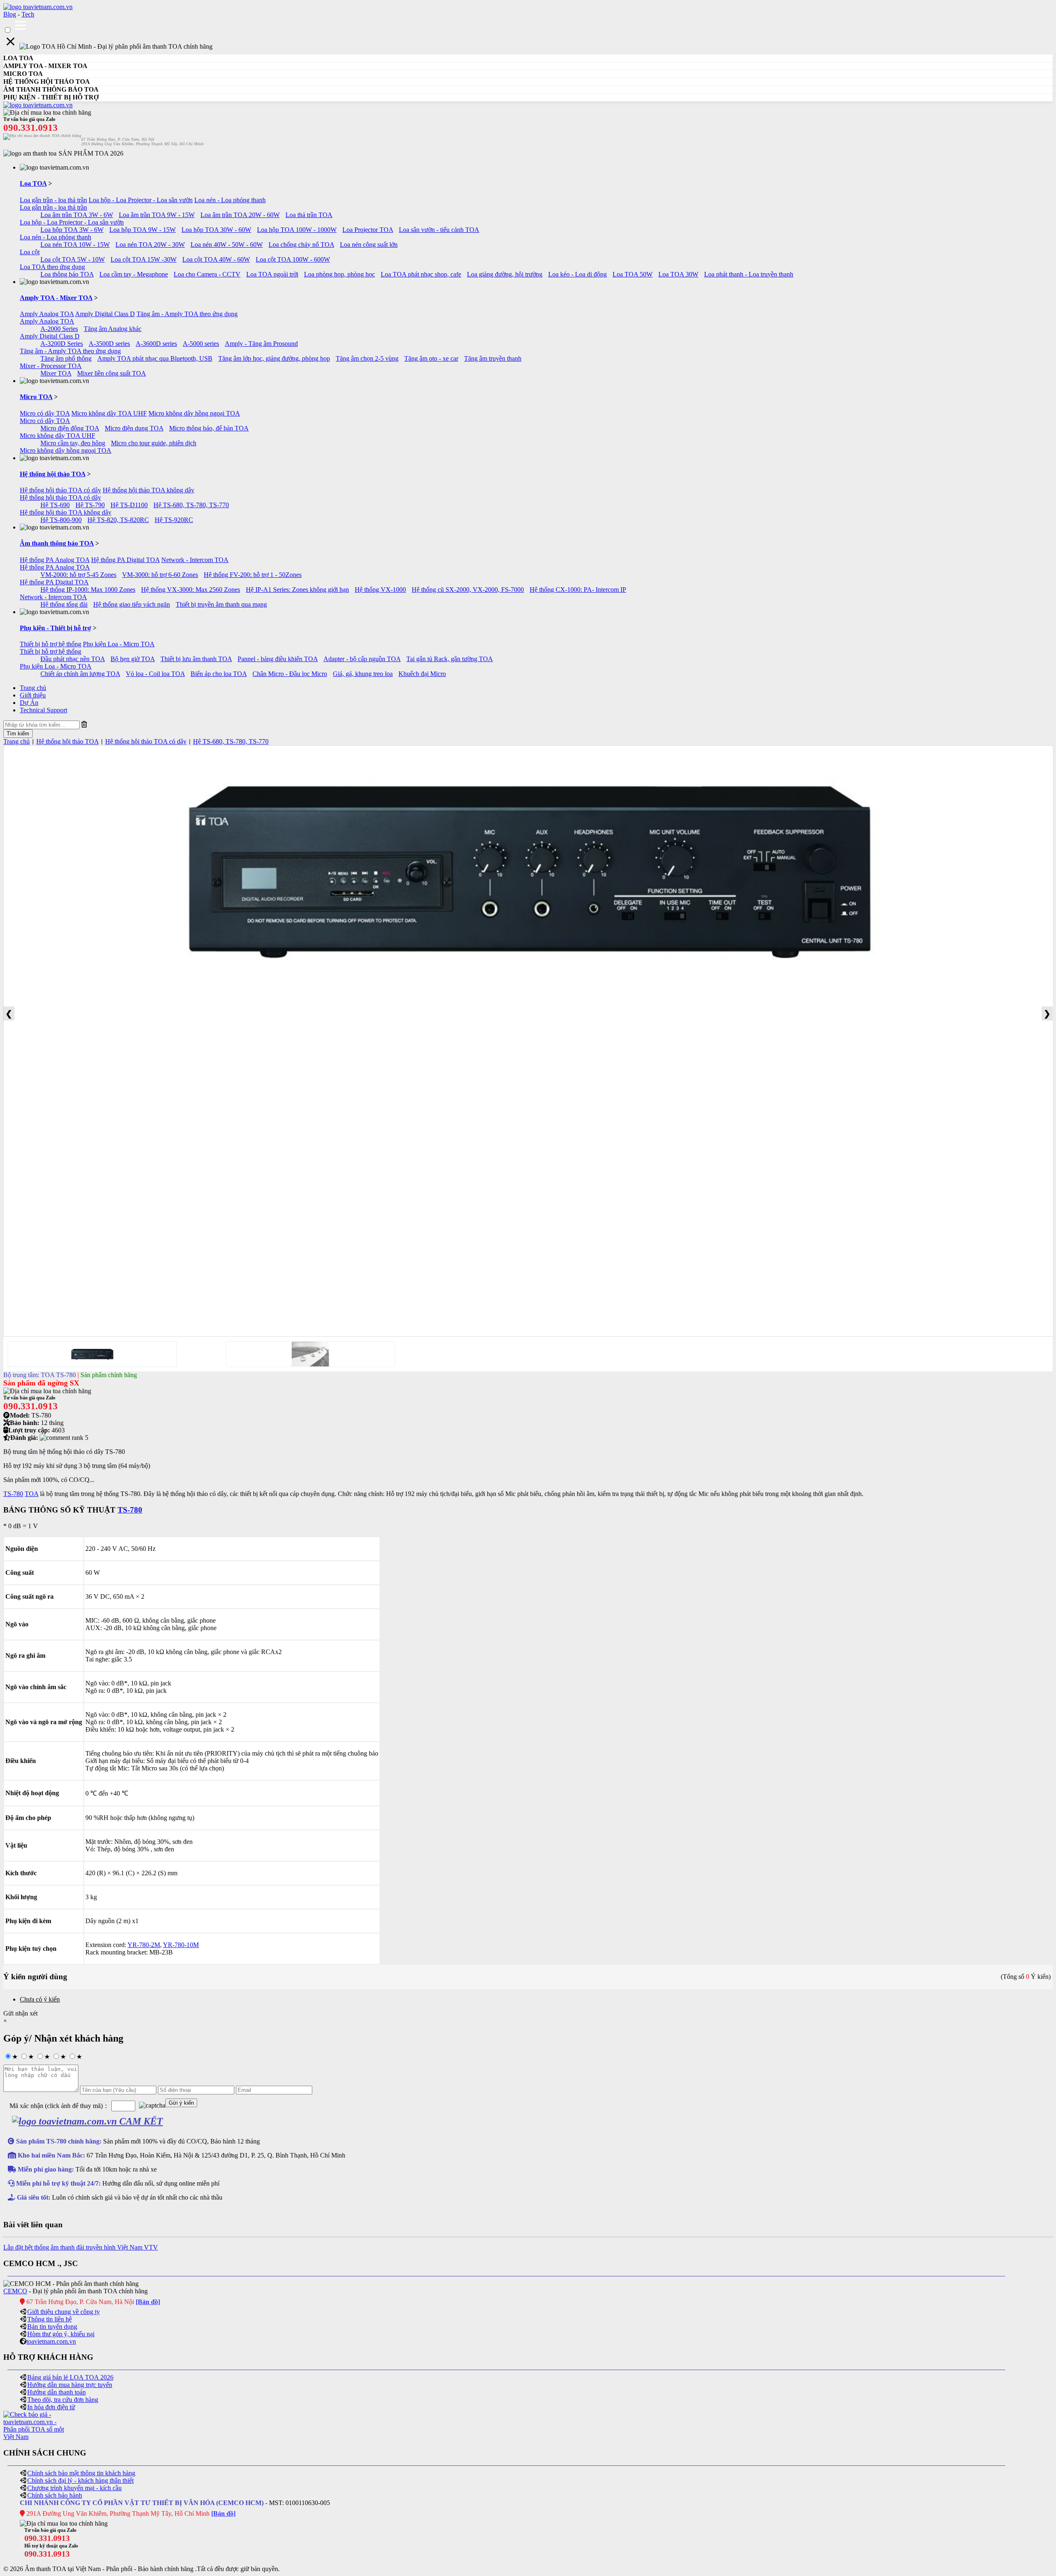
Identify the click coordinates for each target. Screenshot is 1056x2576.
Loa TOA (33, 183)
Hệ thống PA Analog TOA (55, 560)
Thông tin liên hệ (49, 2319)
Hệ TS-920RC (174, 520)
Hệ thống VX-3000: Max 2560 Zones (191, 590)
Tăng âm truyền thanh (493, 358)
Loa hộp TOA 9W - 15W (143, 230)
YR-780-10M (181, 1945)
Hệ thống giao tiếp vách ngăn (132, 604)
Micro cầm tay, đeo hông (73, 443)
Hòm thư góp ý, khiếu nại (61, 2334)
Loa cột (30, 252)
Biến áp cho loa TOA (219, 674)
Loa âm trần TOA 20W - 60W (240, 215)
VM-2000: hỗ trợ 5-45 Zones (78, 575)
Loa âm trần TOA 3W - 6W (77, 215)
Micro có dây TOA (45, 413)
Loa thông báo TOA (67, 274)
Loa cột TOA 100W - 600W (293, 259)
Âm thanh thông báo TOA (57, 543)
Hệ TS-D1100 (129, 505)
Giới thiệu (33, 695)
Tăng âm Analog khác (113, 329)
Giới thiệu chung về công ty (64, 2312)
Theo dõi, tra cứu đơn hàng (63, 2400)
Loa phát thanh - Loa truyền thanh (749, 274)
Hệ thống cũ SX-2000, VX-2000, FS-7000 (468, 590)
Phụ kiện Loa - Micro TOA (119, 644)
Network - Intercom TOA (195, 560)
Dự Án (29, 703)
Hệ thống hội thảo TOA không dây (148, 490)
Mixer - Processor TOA (51, 366)
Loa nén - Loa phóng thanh (230, 200)
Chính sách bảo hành (55, 2495)
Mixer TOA (56, 373)
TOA (32, 1494)
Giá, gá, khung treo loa (363, 674)
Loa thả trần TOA (309, 215)
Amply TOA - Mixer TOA (56, 298)
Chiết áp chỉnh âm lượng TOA (80, 674)
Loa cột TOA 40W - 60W (216, 259)
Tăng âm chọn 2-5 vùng (367, 358)
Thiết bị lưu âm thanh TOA (196, 659)
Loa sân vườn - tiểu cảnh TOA (439, 230)
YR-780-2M (144, 1945)
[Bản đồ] (148, 2302)
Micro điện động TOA (70, 428)
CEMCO (15, 2291)
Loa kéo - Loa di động (577, 274)
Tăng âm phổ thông (66, 358)
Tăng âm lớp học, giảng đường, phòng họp (274, 358)
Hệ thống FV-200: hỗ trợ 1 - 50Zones (253, 575)
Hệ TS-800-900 (61, 520)
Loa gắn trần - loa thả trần (53, 200)
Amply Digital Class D (105, 314)
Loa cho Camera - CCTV (207, 274)
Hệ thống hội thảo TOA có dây (60, 490)
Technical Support (44, 710)
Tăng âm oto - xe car (431, 358)
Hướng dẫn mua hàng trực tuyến (70, 2385)
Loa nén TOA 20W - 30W (150, 245)
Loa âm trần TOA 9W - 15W (157, 215)
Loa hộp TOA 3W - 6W (72, 230)
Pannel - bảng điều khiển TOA (278, 659)
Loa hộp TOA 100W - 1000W (297, 230)
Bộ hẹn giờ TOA (133, 659)
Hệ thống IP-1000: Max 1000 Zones (88, 590)
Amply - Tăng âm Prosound (261, 344)
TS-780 (13, 1494)
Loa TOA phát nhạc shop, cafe (421, 274)
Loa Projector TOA (368, 230)
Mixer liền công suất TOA (112, 373)
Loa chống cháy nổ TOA (301, 245)
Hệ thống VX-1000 (380, 590)
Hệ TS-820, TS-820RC (118, 520)
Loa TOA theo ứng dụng (52, 267)
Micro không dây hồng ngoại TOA (194, 413)
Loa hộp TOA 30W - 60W (216, 230)
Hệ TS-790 (90, 505)
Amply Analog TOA (47, 314)
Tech (28, 14)
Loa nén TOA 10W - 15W (75, 245)
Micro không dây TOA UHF (109, 413)
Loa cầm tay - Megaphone (134, 274)
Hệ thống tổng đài (64, 604)
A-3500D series (109, 344)
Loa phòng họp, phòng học (339, 274)
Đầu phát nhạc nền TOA (73, 659)
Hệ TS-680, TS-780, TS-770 (191, 505)
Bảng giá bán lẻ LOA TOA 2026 (70, 2377)
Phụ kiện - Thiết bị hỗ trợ (55, 628)
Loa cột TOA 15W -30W (144, 259)
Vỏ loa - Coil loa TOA (155, 674)
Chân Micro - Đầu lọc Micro (290, 674)
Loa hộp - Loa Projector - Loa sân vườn (141, 200)
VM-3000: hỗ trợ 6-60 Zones (160, 575)
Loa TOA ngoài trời (272, 274)
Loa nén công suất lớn (369, 245)
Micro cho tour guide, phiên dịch (154, 443)
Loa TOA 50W (633, 274)
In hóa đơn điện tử (51, 2407)
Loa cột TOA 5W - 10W (73, 259)
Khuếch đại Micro (422, 674)
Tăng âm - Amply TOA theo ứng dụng (187, 314)
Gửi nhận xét (20, 2013)
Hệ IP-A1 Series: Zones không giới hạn (297, 590)
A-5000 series (201, 344)
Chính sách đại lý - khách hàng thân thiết (80, 2480)
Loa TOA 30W (678, 274)
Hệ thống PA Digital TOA (125, 560)
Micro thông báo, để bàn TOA (209, 428)
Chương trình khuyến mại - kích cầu (74, 2488)
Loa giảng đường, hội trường (505, 274)
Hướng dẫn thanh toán (57, 2392)
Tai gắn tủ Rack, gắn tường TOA (450, 659)
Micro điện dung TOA (134, 428)
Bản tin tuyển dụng (52, 2327)
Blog (10, 14)
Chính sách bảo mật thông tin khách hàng (81, 2473)
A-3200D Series (62, 344)
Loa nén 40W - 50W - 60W (227, 245)
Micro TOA (36, 397)
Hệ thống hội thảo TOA (53, 474)
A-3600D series (156, 344)
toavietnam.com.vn (51, 2341)
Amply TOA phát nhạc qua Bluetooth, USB (155, 358)
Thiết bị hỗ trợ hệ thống (51, 644)
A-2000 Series (59, 329)
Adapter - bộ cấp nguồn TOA (362, 659)
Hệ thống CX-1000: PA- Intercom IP (578, 590)
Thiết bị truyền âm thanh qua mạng (221, 604)
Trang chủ (33, 688)
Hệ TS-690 (55, 505)
